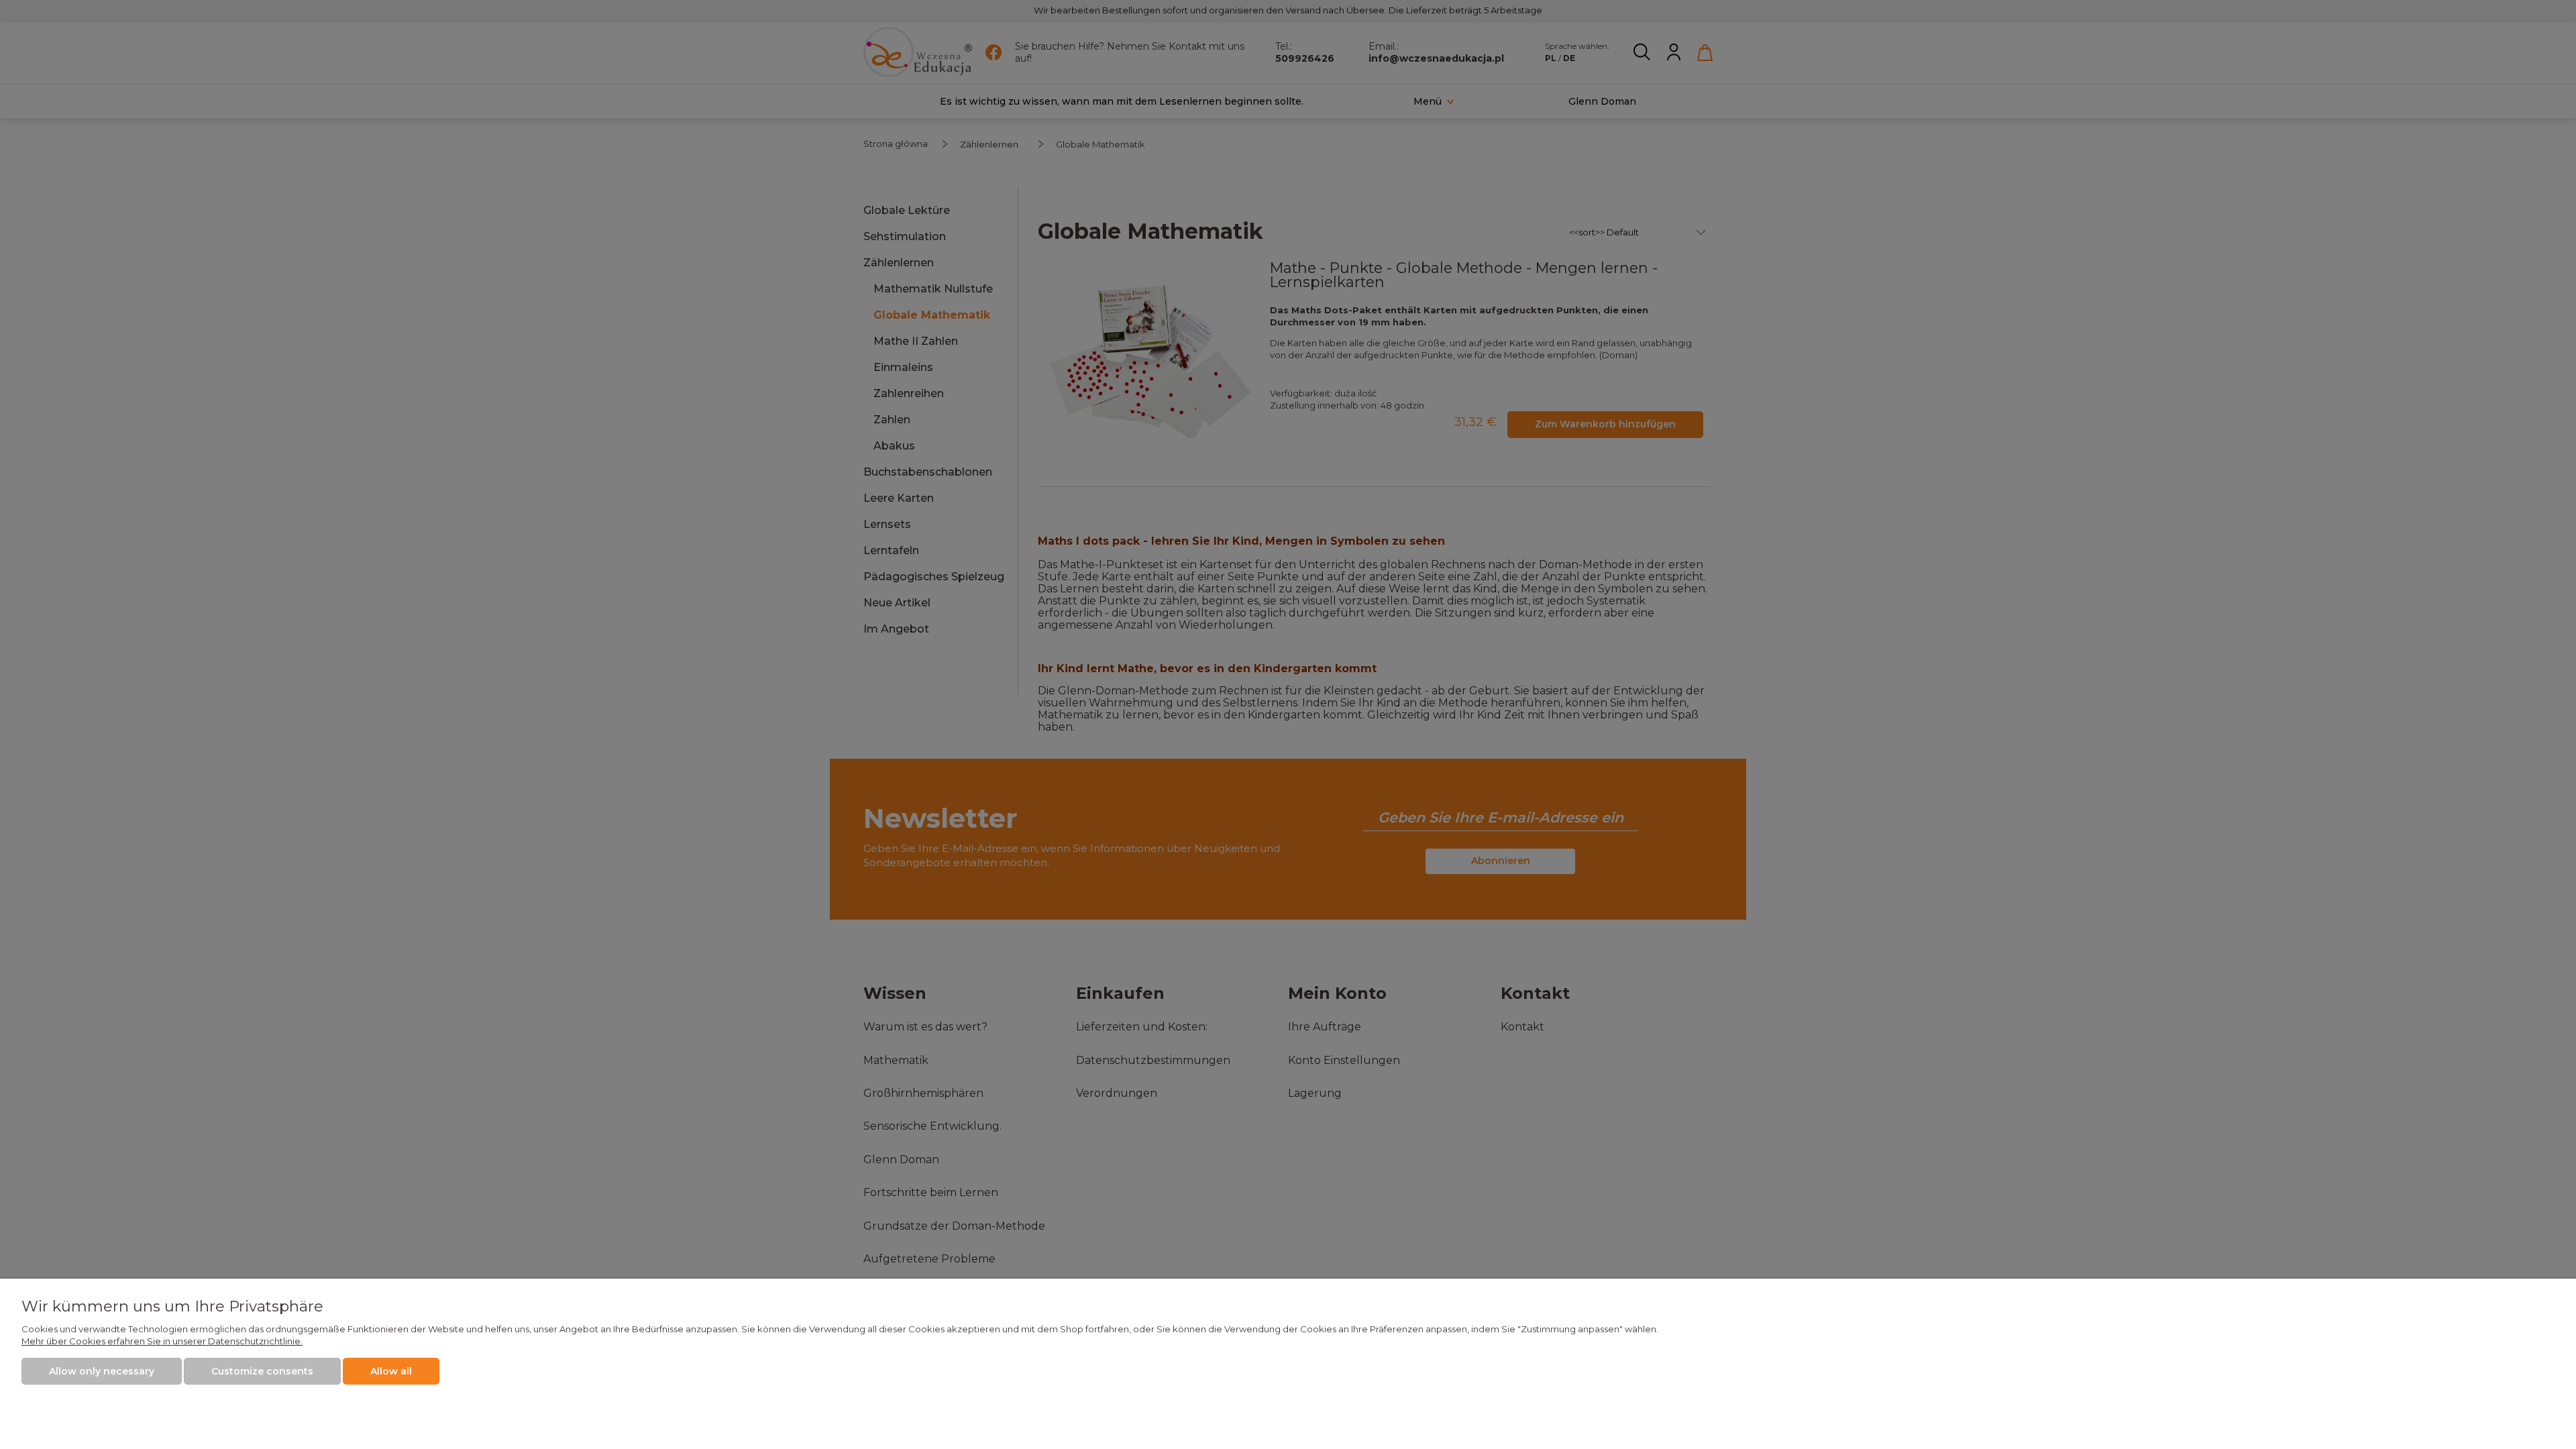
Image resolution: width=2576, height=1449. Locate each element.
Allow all (391, 1371)
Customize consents (262, 1371)
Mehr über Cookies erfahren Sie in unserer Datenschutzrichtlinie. (162, 1341)
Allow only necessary (102, 1371)
